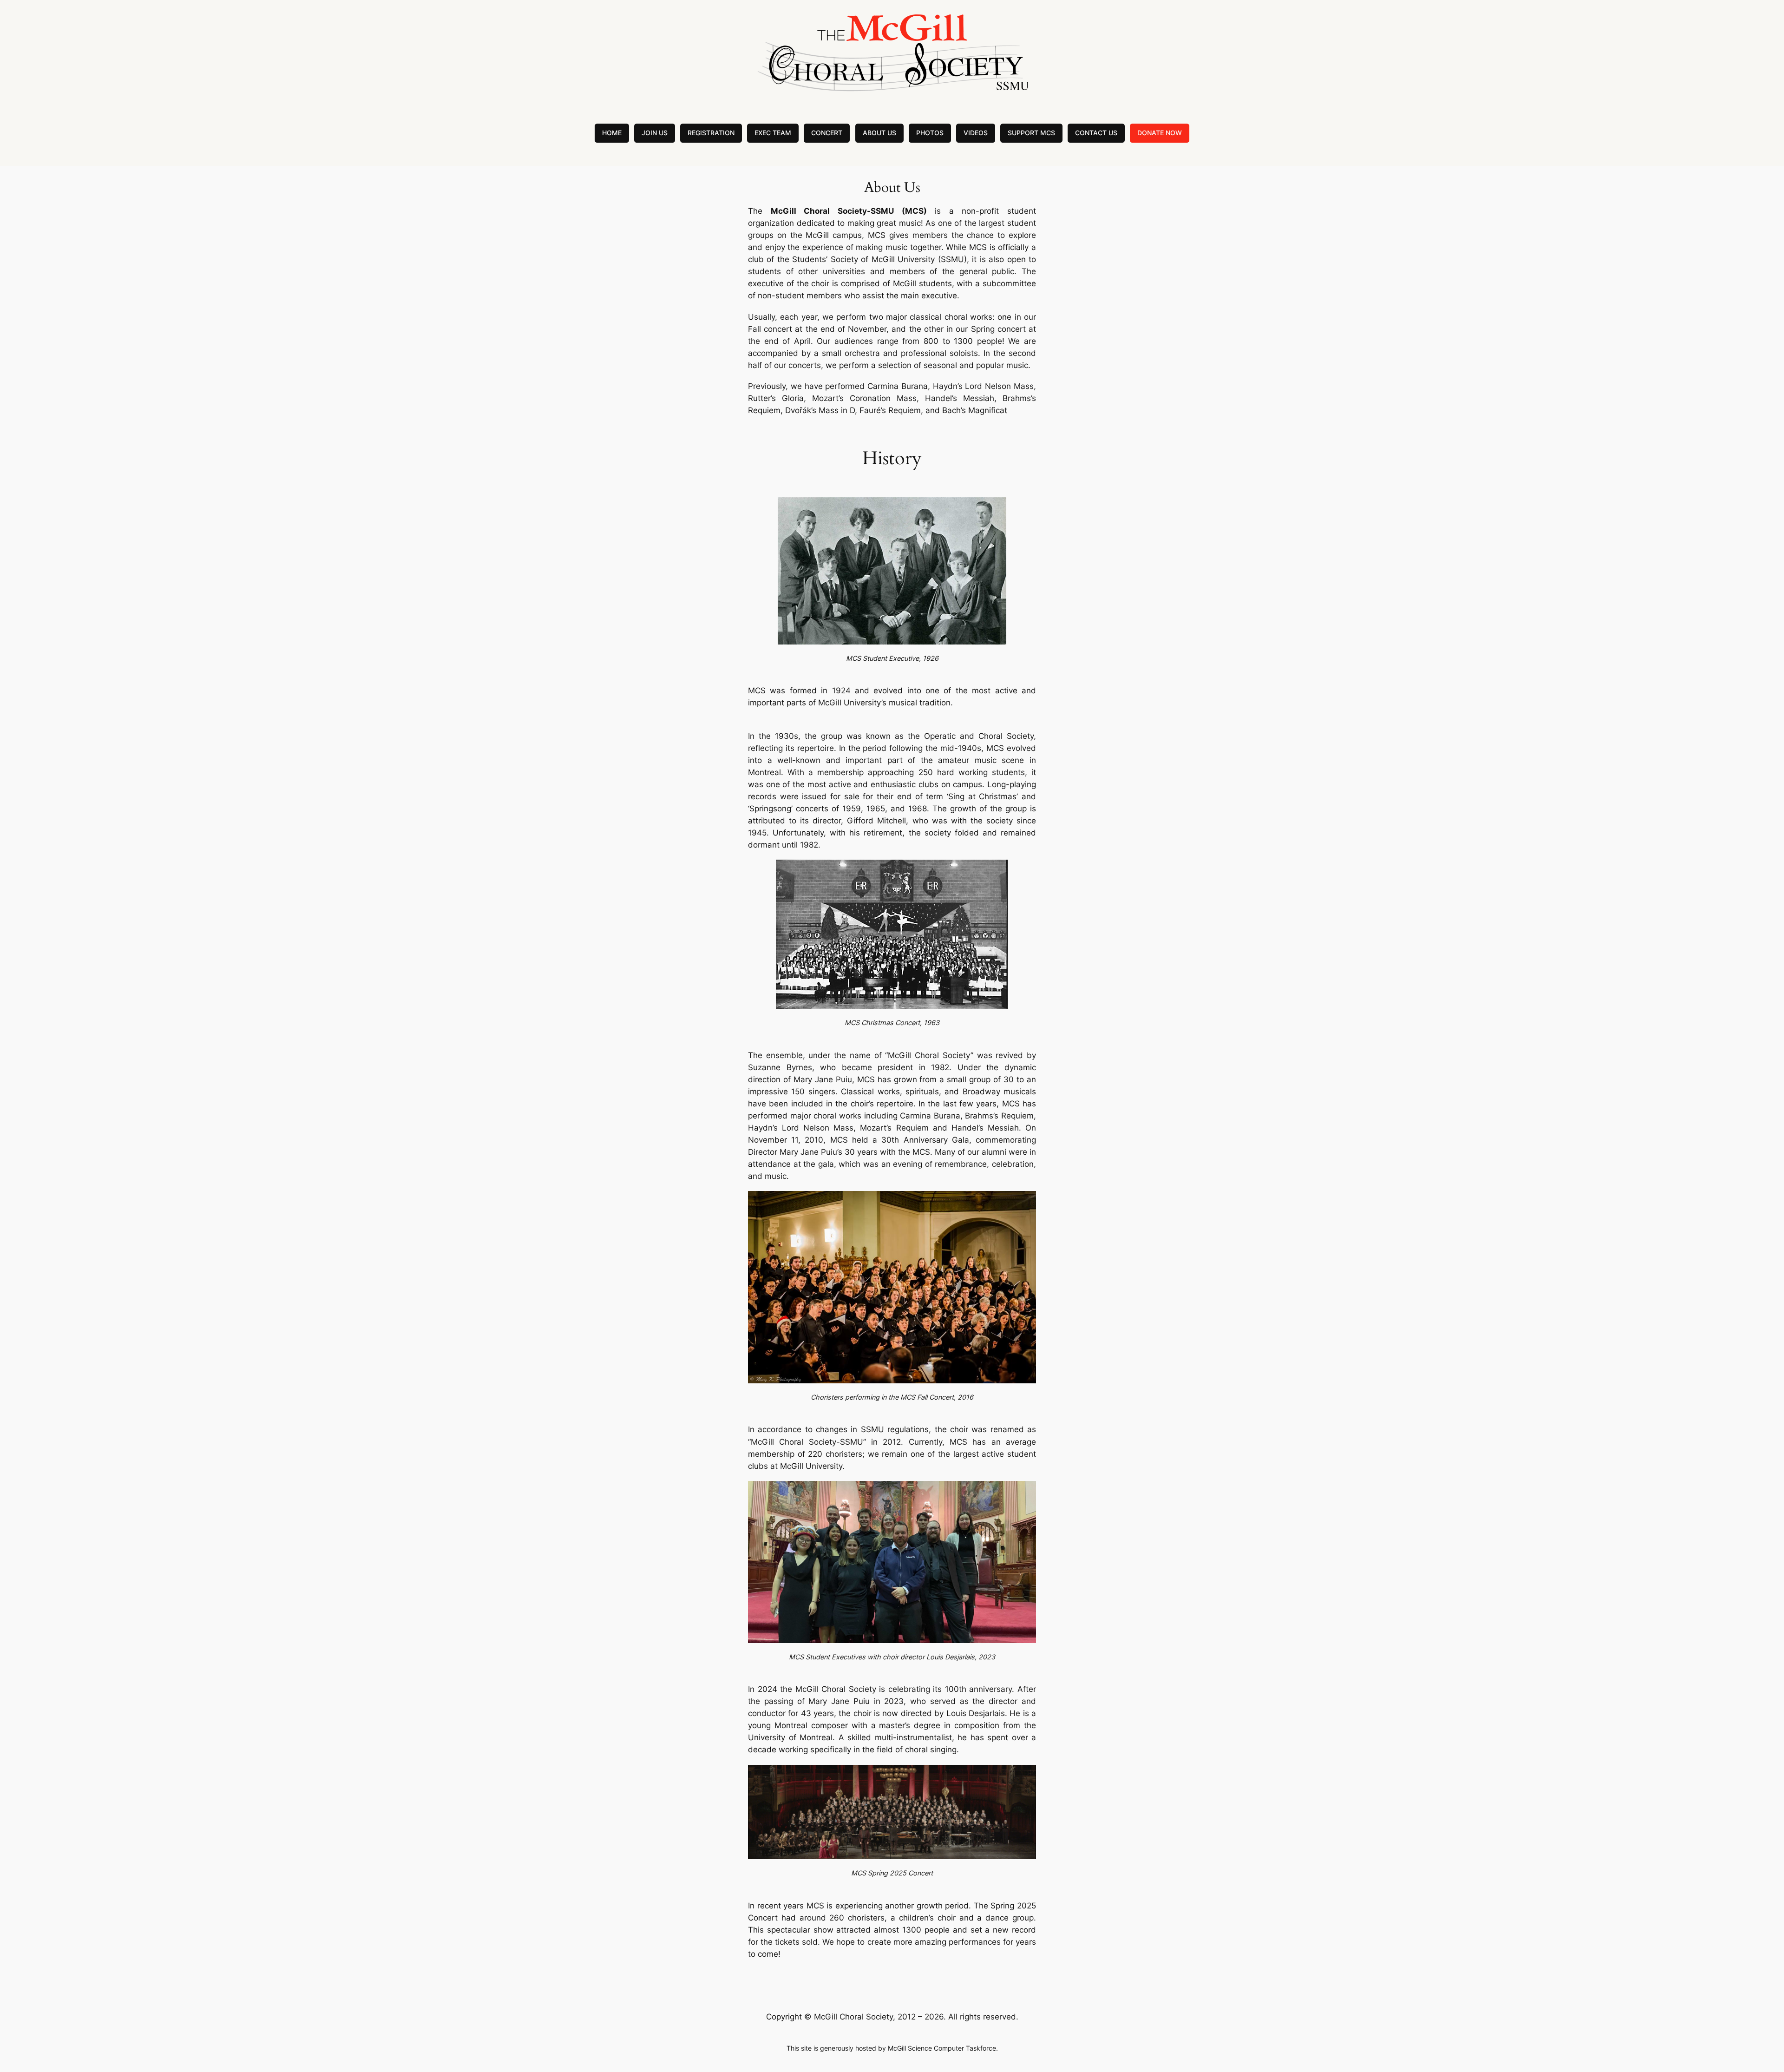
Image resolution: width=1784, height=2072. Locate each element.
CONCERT (827, 133)
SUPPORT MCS (1031, 133)
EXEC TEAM (773, 133)
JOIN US (655, 133)
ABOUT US (879, 133)
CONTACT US (1096, 133)
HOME (612, 133)
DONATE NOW (1160, 133)
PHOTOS (930, 133)
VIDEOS (976, 133)
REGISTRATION (711, 133)
